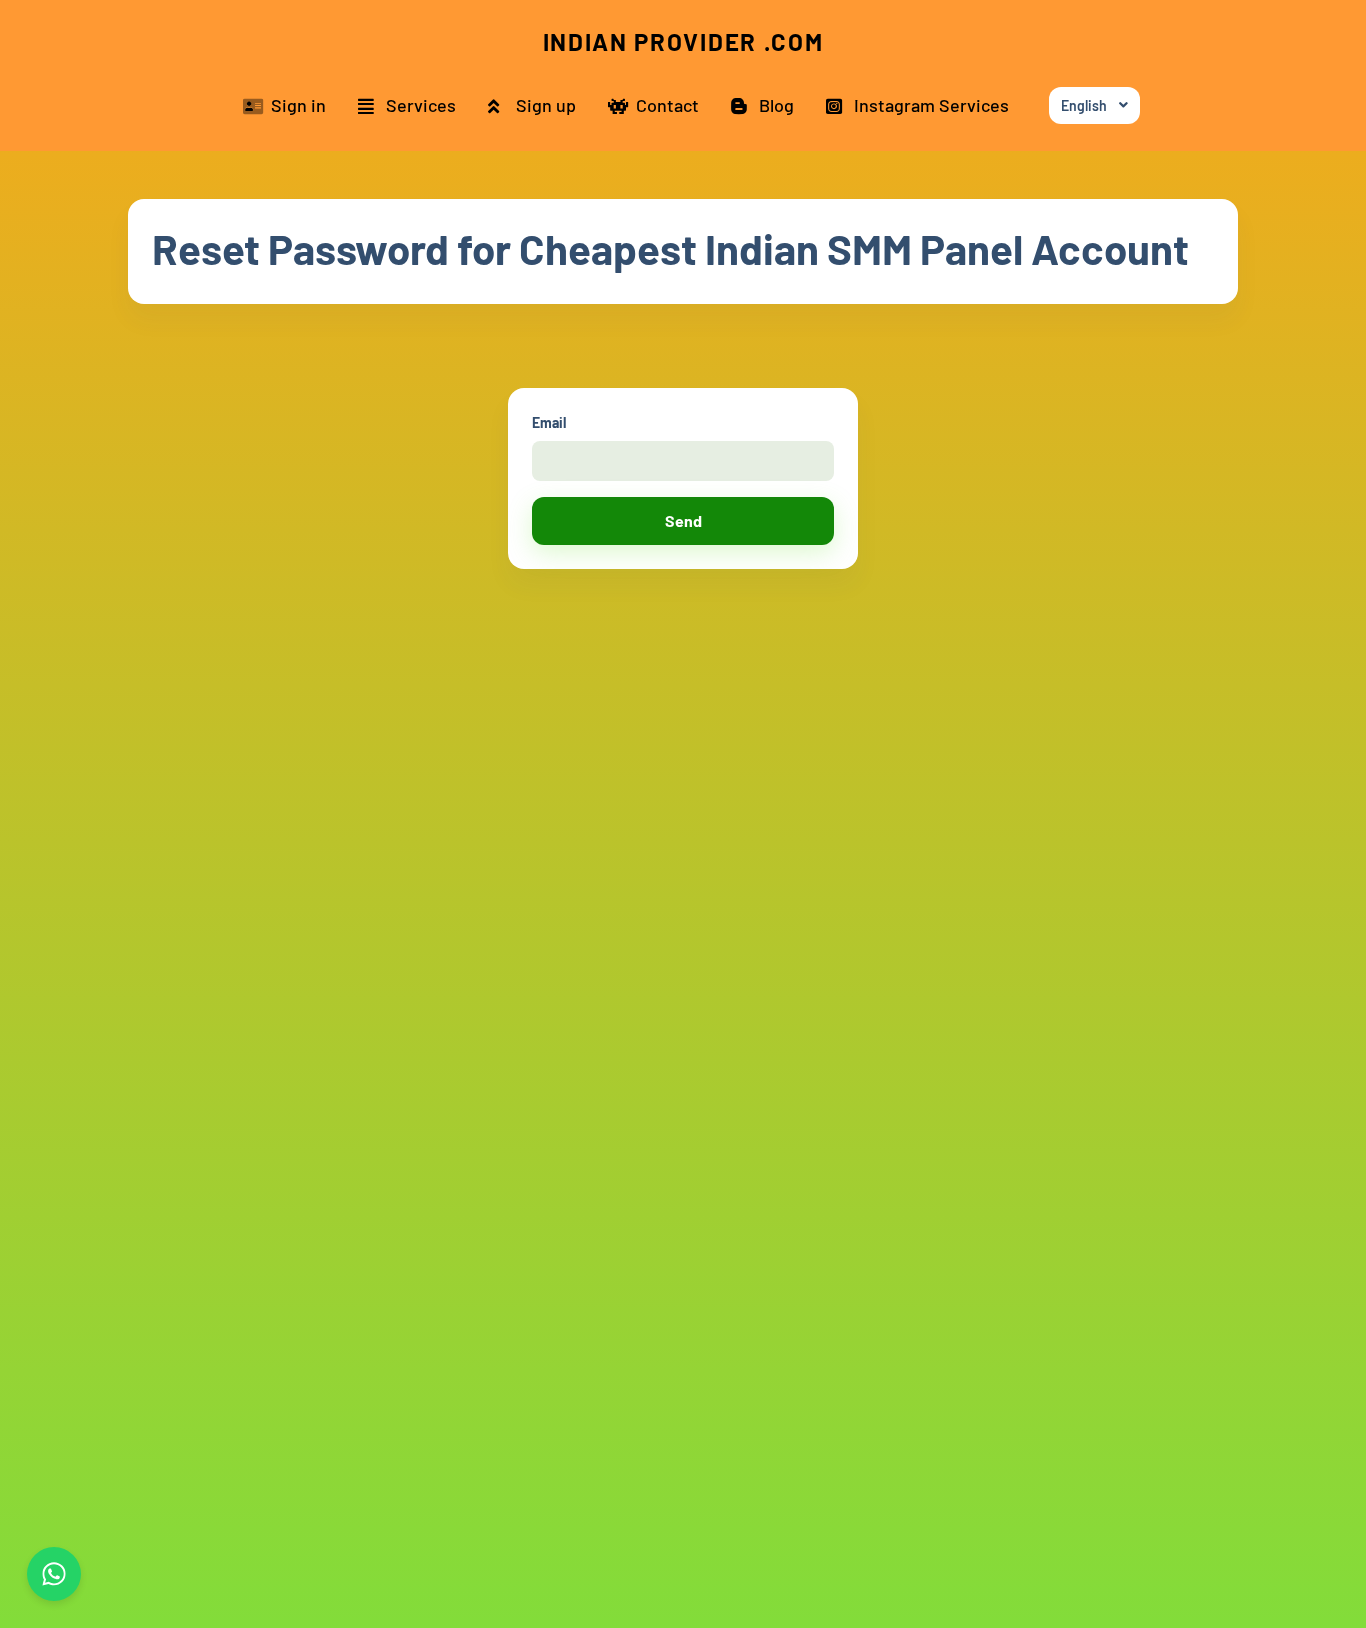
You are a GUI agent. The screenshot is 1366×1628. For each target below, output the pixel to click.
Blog (776, 105)
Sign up (546, 105)
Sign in (298, 105)
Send (683, 520)
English (1084, 105)
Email (549, 422)
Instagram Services (931, 105)
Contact (667, 105)
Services (421, 105)
